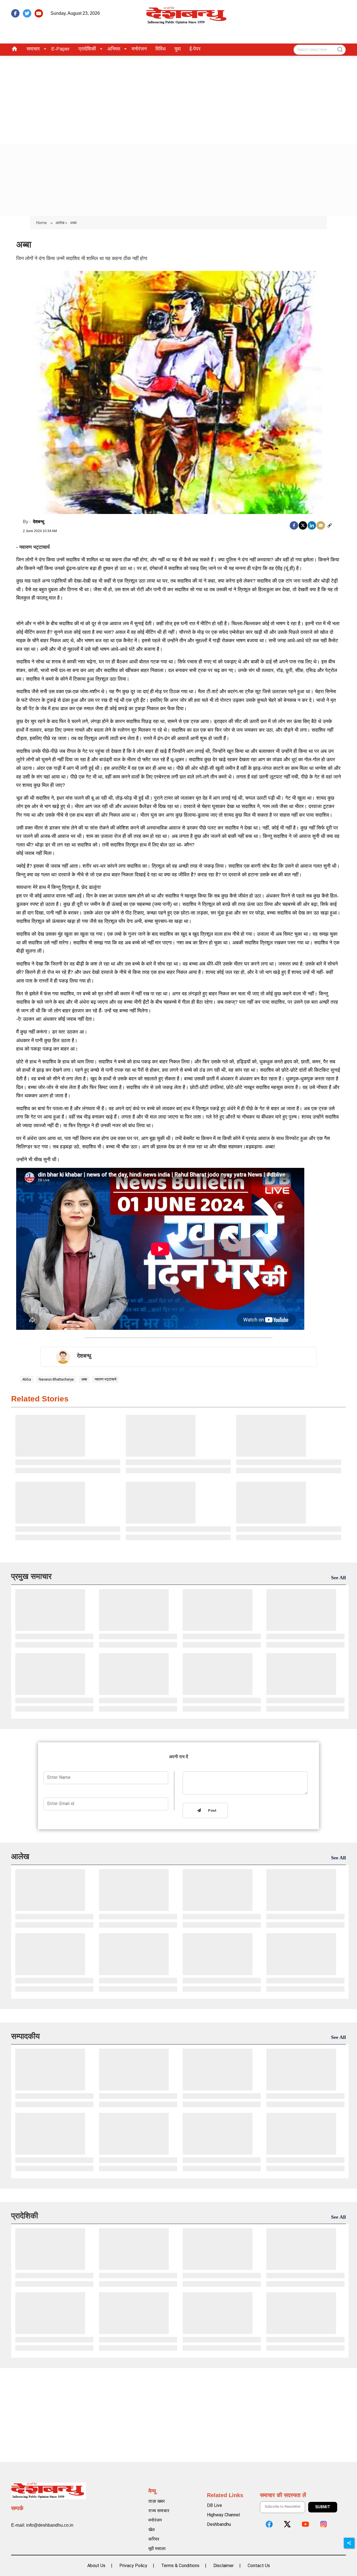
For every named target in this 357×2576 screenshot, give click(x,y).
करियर (154, 2539)
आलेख (20, 1856)
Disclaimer (224, 2566)
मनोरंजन (139, 49)
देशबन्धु (38, 522)
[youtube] (39, 13)
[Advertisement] (178, 98)
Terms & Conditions (180, 2566)
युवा (178, 49)
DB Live (214, 2505)
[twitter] (27, 13)
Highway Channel (223, 2515)
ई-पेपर (195, 49)
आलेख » (61, 223)
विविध (161, 49)
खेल (152, 2530)
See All (338, 1578)
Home (42, 223)
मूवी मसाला (157, 2549)
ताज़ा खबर (157, 2501)
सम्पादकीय (26, 2036)
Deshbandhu (219, 2524)
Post (211, 1811)
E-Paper (61, 49)
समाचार (33, 49)
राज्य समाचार (159, 2511)
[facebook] (15, 13)
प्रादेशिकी (87, 49)
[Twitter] (303, 525)
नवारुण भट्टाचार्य (105, 1379)
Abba (27, 1379)
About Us (96, 2566)
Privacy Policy (133, 2566)
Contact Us (259, 2566)
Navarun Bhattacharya (56, 1379)
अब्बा (84, 1379)
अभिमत (114, 49)
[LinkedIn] (312, 525)
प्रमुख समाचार (31, 1576)
